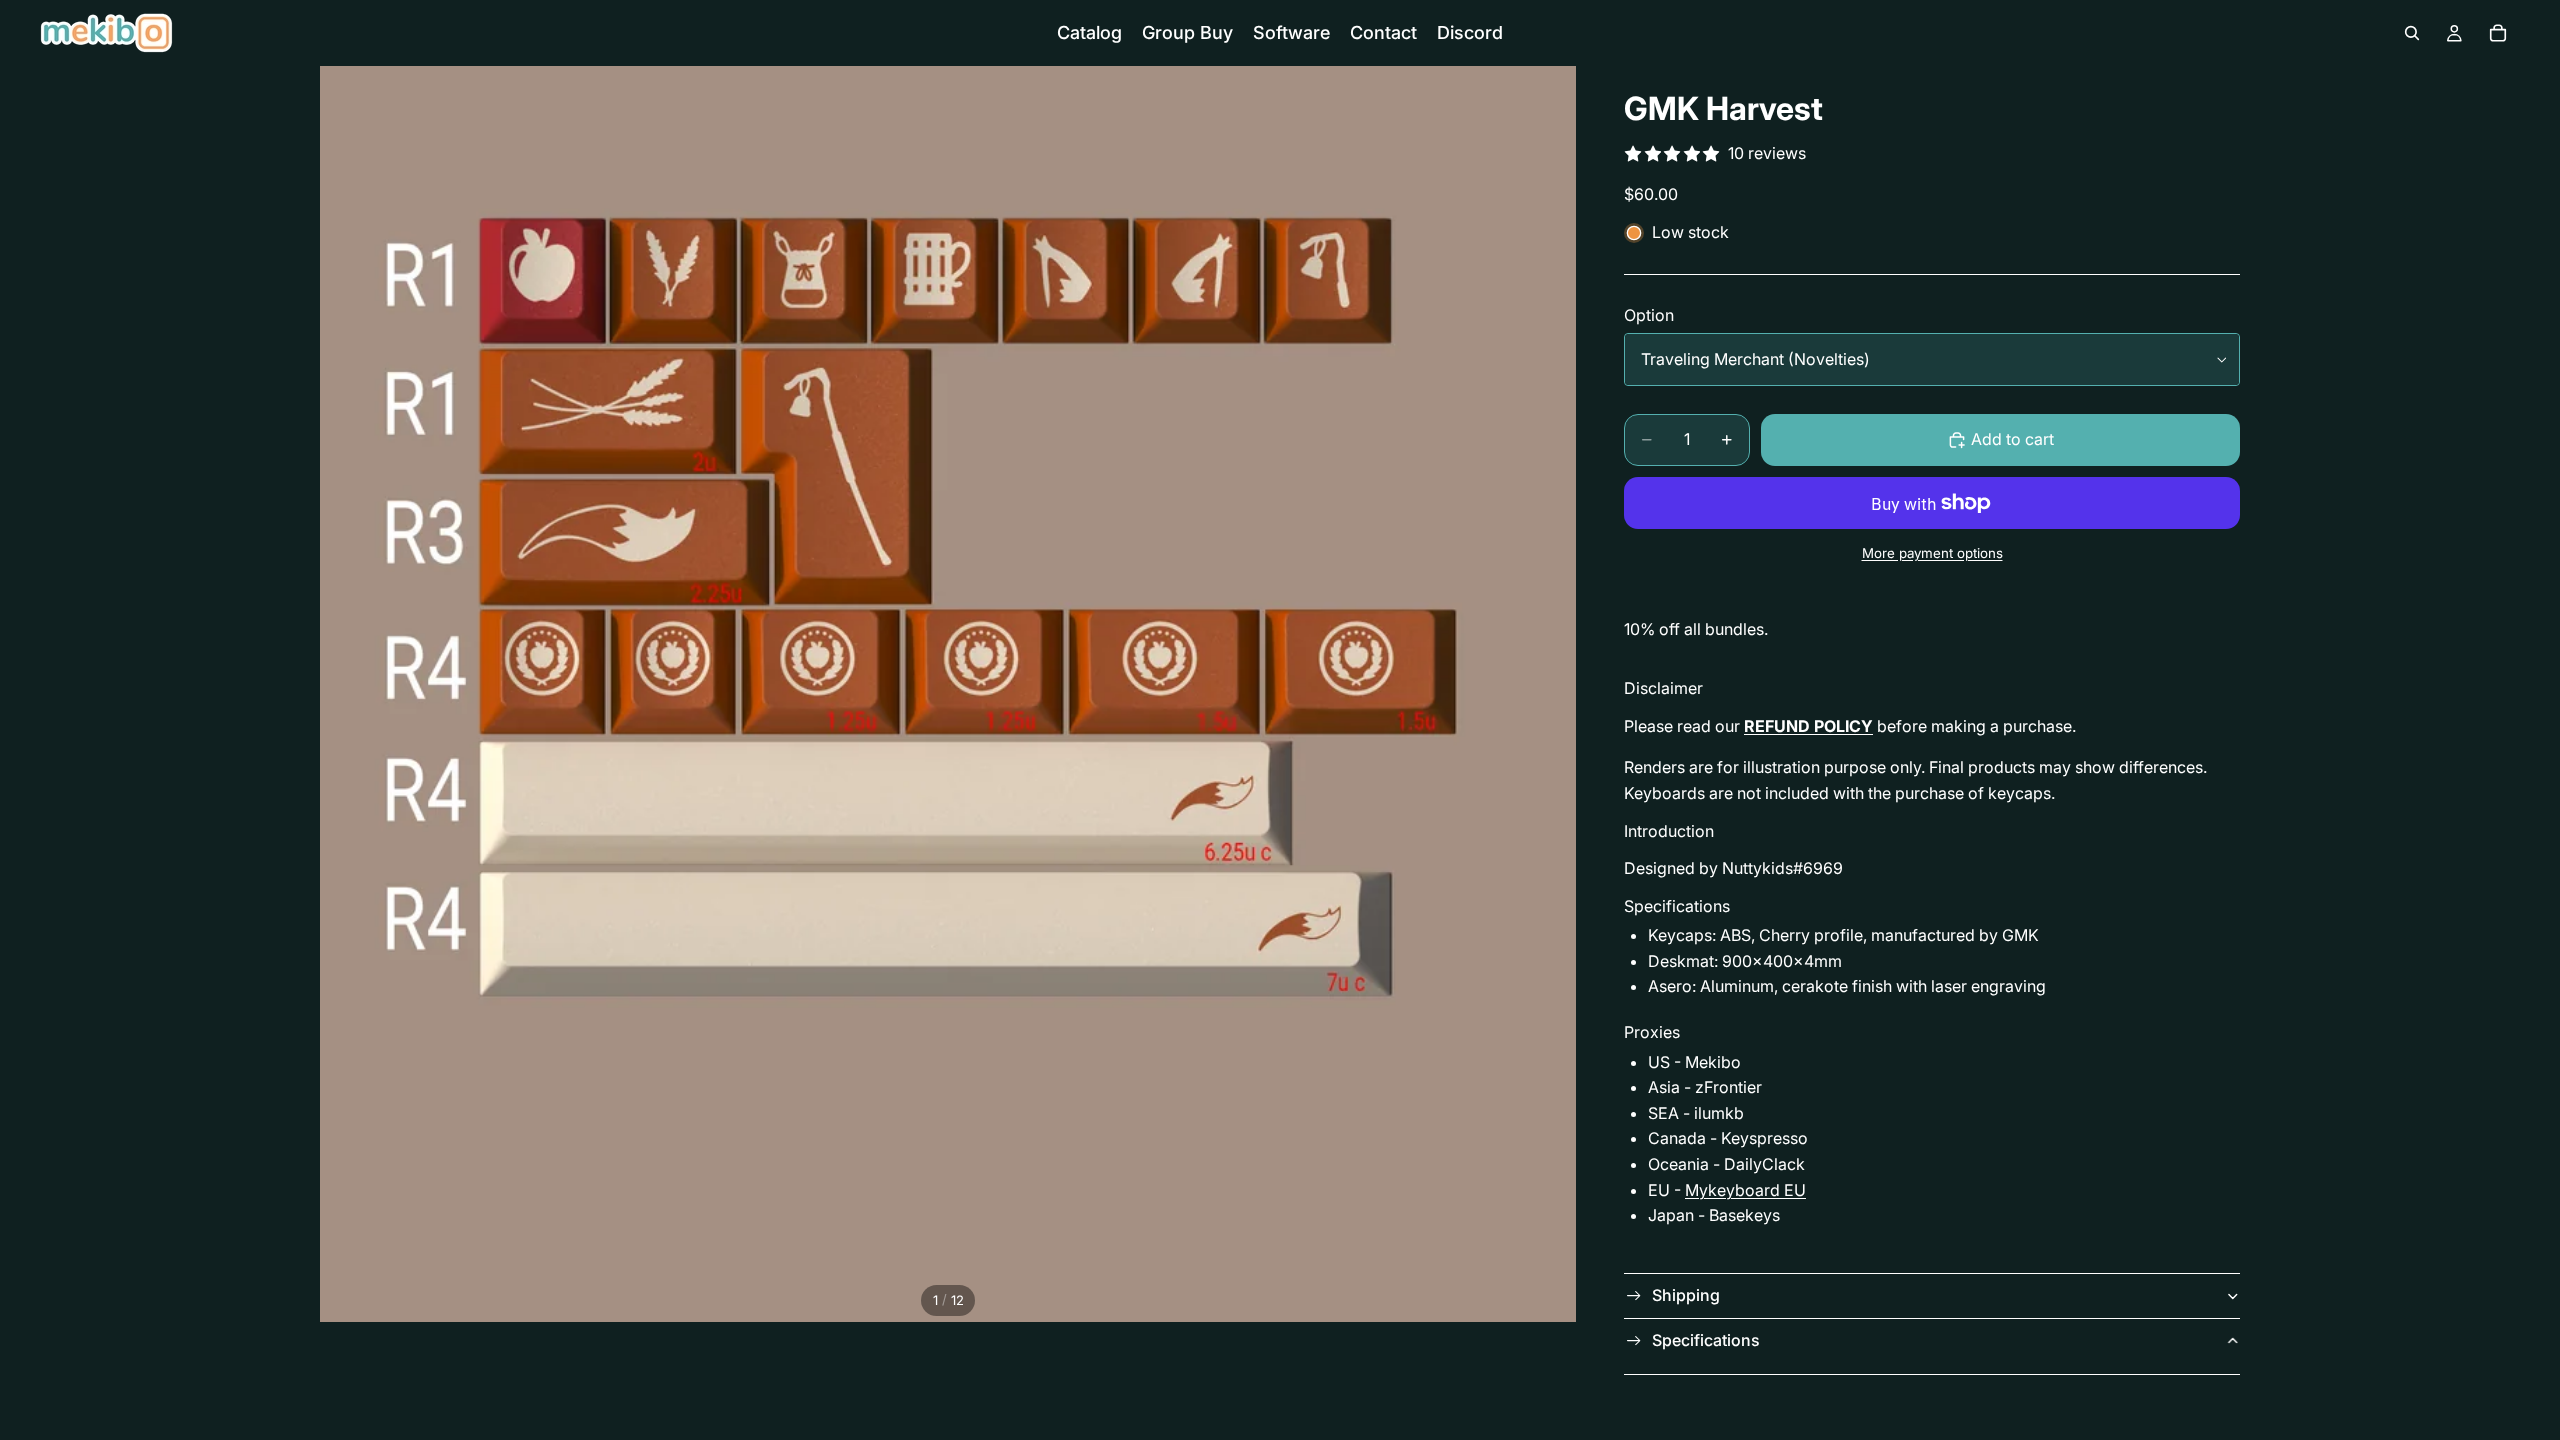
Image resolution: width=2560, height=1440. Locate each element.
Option (1649, 315)
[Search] (2412, 33)
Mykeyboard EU (1745, 1190)
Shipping (1686, 1295)
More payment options (1932, 553)
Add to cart (2012, 439)
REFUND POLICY (1808, 726)
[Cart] (2498, 33)
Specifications (1706, 1340)
